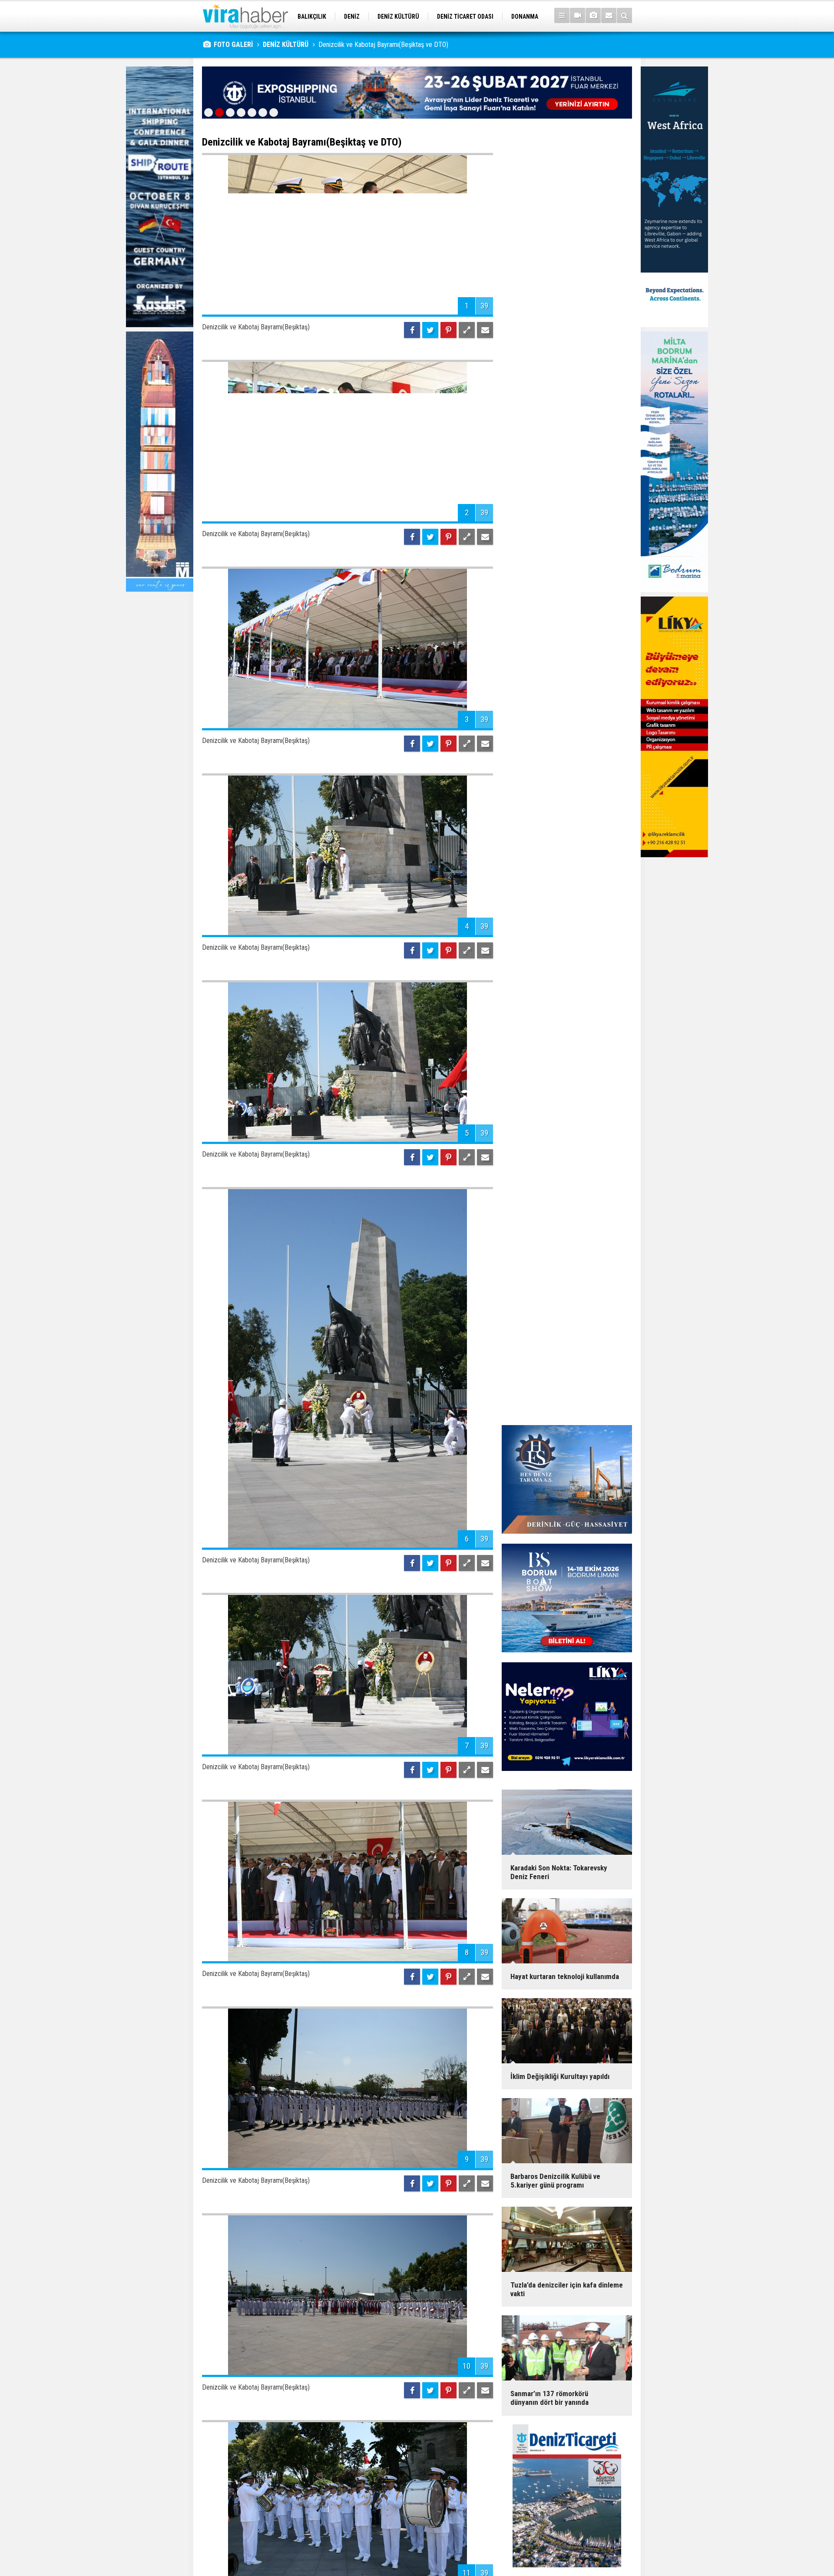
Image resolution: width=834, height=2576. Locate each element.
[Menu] (562, 15)
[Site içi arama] (624, 15)
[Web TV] (578, 15)
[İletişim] (609, 15)
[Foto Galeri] (593, 15)
